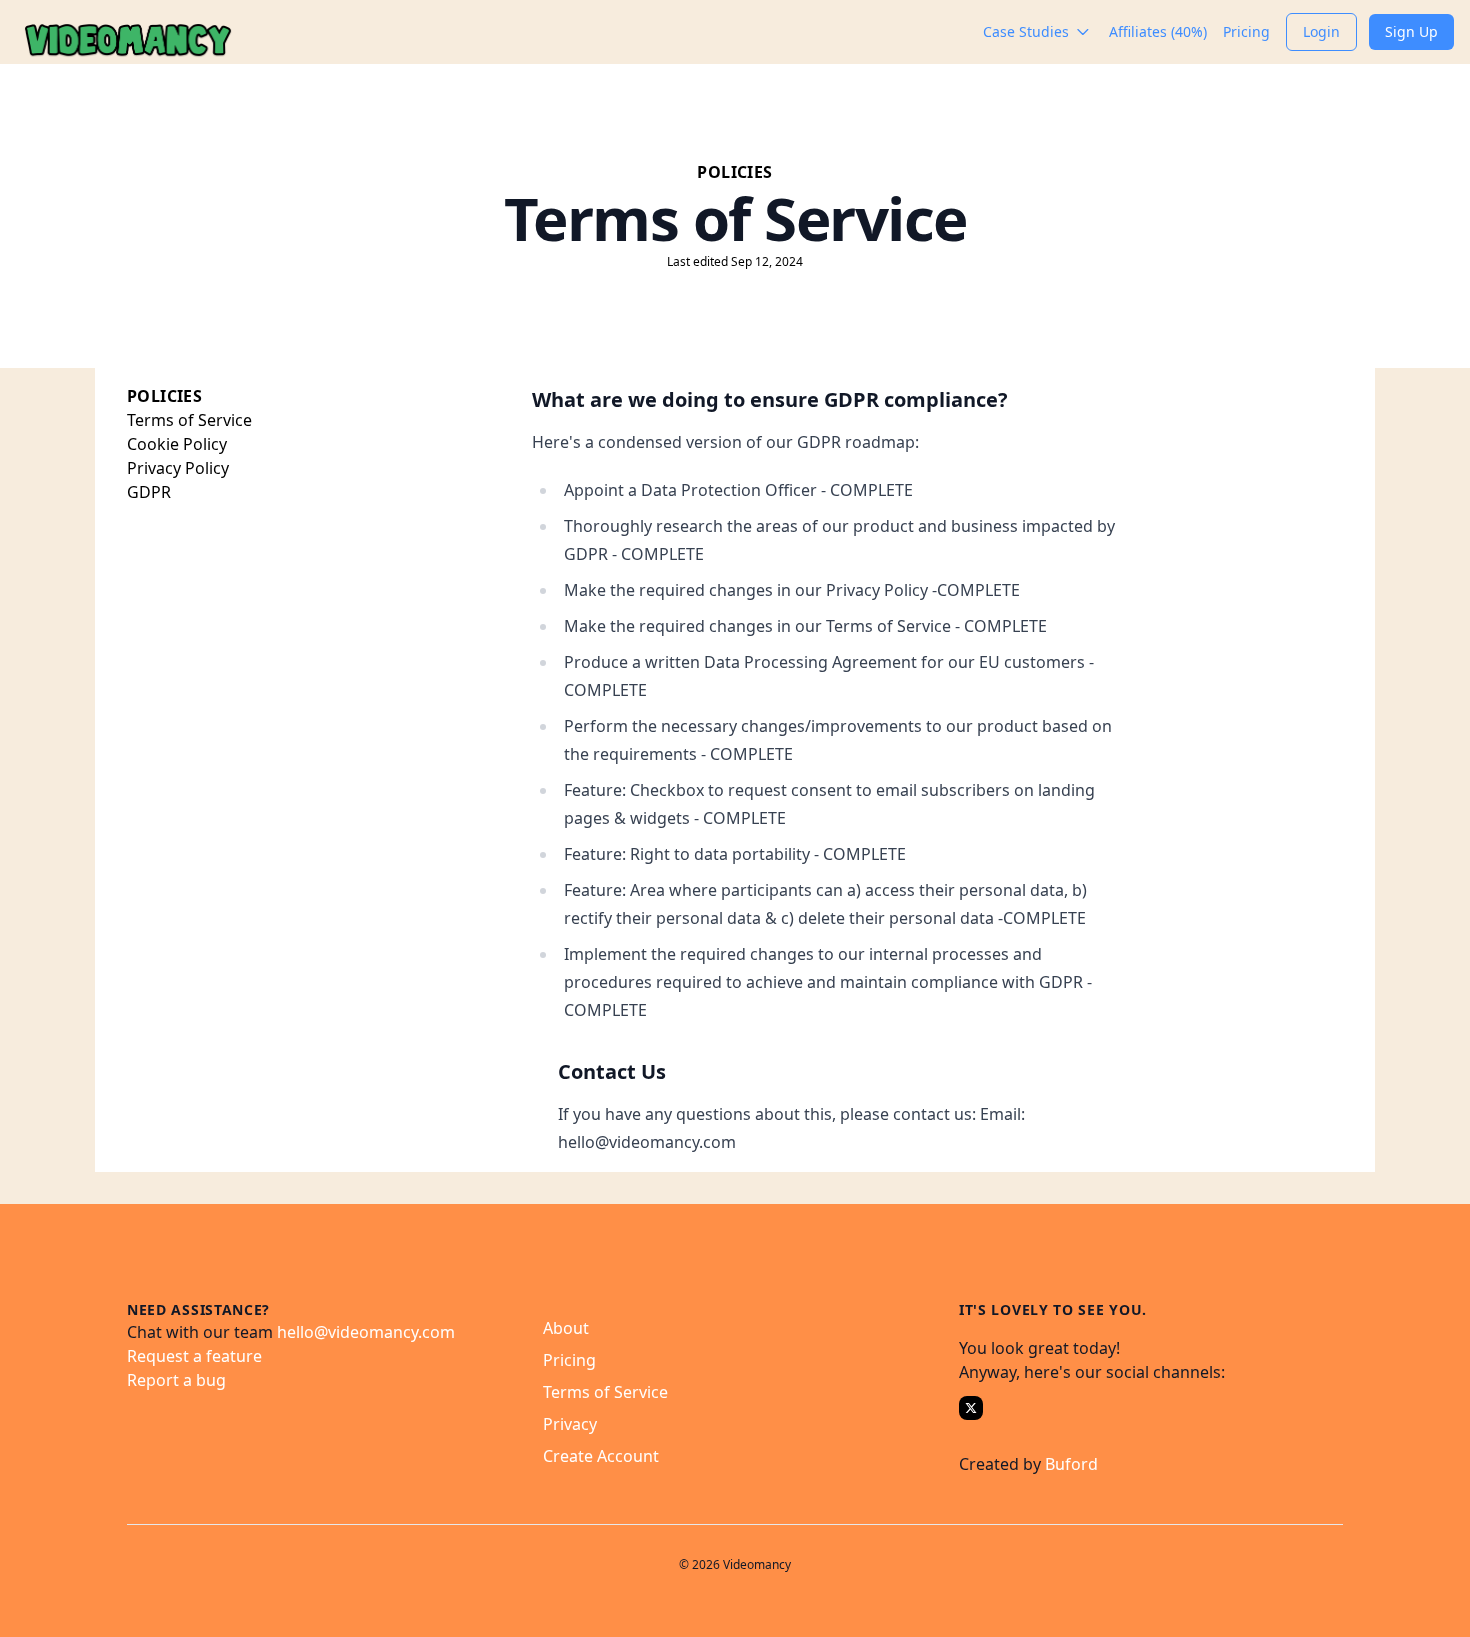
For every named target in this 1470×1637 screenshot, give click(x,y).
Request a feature (194, 1356)
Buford (1071, 1464)
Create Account (601, 1456)
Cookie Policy (177, 444)
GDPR (149, 492)
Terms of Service (189, 420)
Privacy (570, 1424)
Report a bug (176, 1380)
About (566, 1328)
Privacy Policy (178, 468)
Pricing (569, 1360)
